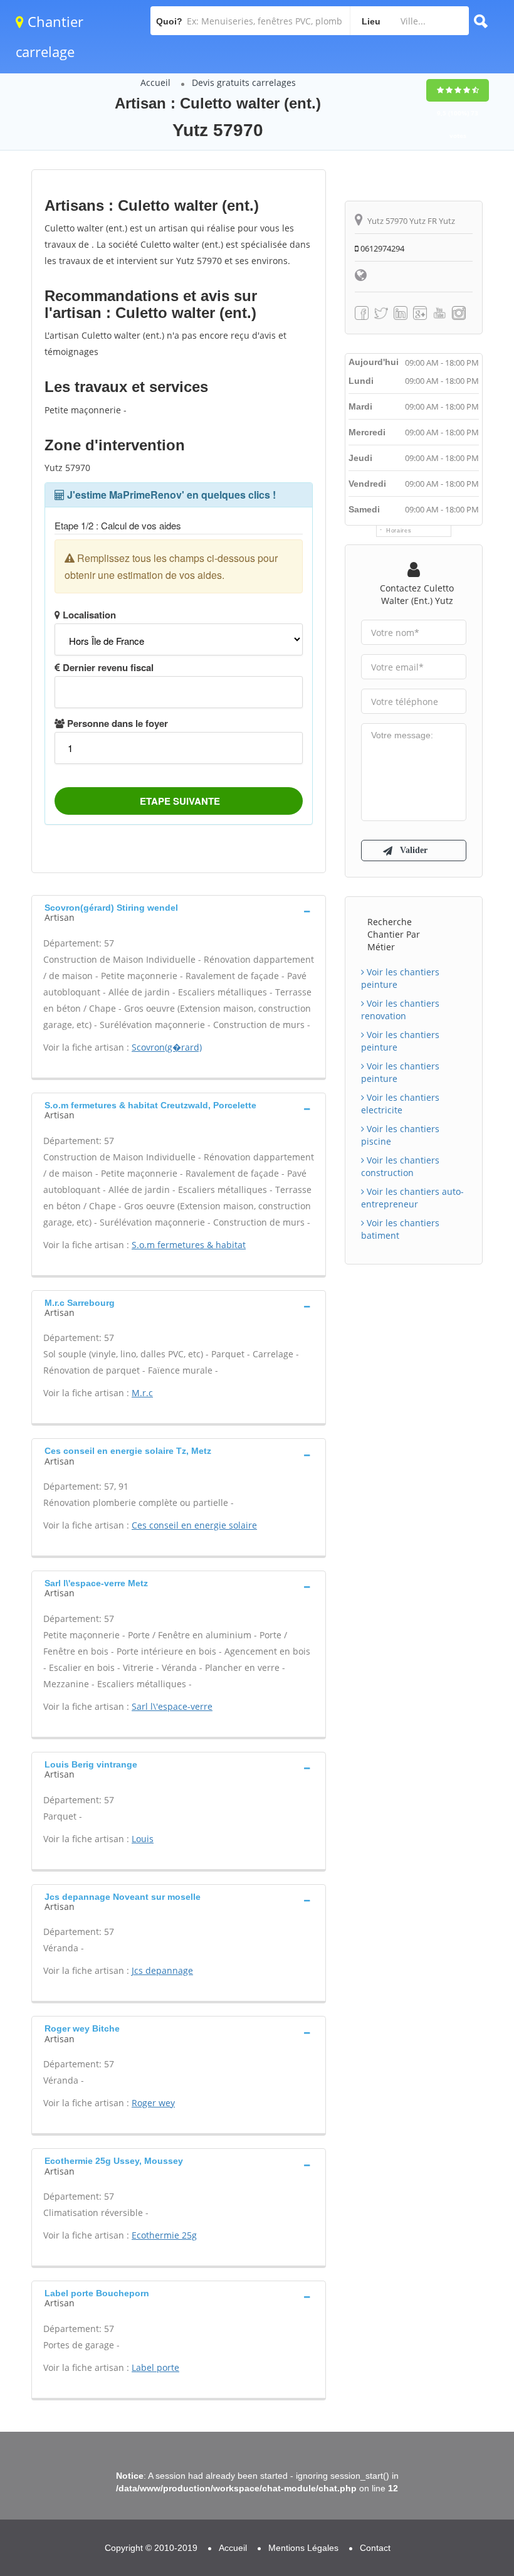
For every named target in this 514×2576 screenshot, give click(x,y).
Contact (375, 2548)
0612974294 (381, 248)
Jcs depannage (162, 1970)
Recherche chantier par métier (394, 934)
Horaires (399, 531)
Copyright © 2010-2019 (151, 2548)
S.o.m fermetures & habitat (189, 1245)
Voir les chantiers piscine (400, 1135)
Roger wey (153, 2103)
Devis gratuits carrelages (244, 82)
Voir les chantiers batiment (400, 1229)
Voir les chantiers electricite (400, 1104)
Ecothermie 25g (164, 2235)
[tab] (179, 911)
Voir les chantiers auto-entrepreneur (412, 1198)
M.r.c (142, 1393)
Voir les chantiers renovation (400, 1010)
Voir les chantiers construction (400, 1166)
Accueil (155, 82)
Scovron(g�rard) (167, 1047)
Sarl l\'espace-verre (172, 1706)
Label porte (155, 2367)
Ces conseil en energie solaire (194, 1525)
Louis (143, 1839)
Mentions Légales (303, 2548)
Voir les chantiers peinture (400, 978)
